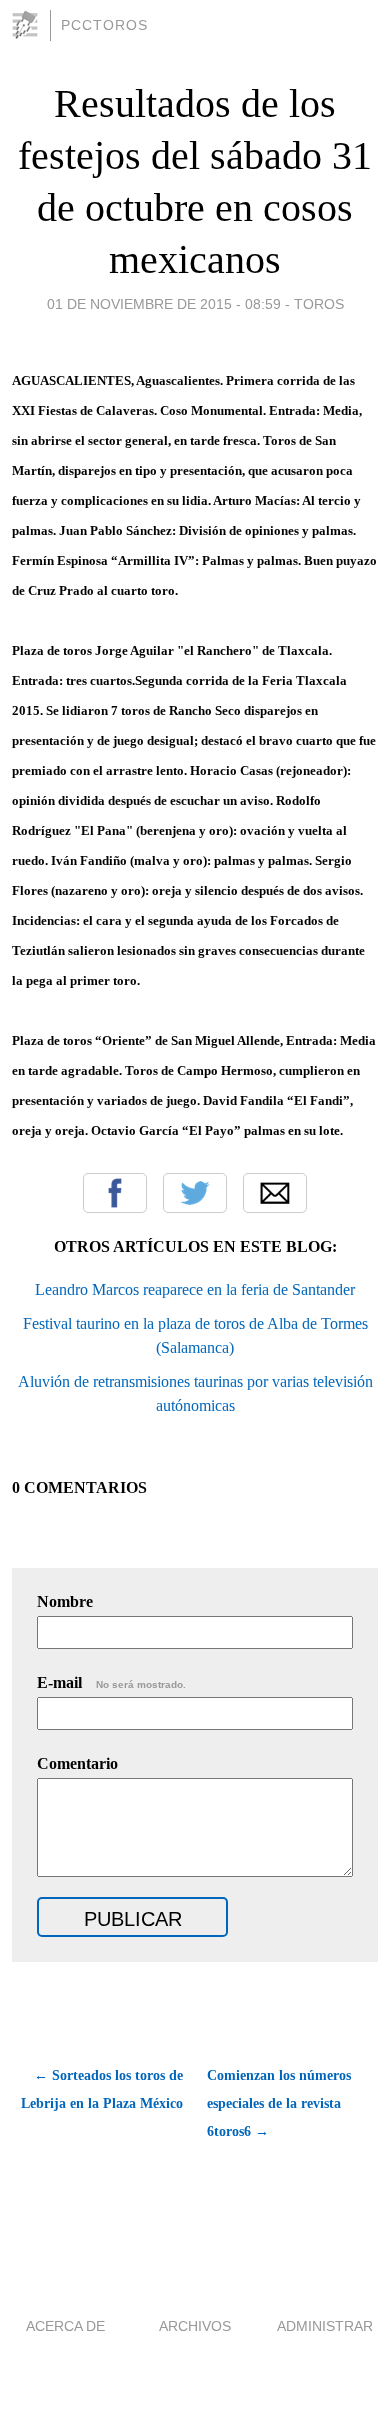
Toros (319, 304)
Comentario (77, 1763)
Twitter (195, 1193)
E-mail (111, 1682)
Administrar (325, 2326)
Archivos (195, 2326)
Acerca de (65, 2326)
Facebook (115, 1193)
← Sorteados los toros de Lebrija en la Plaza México (102, 2089)
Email (275, 1193)
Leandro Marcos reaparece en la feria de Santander (195, 1289)
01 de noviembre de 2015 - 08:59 (164, 304)
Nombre (65, 1601)
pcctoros (104, 25)
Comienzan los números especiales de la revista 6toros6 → (279, 2103)
